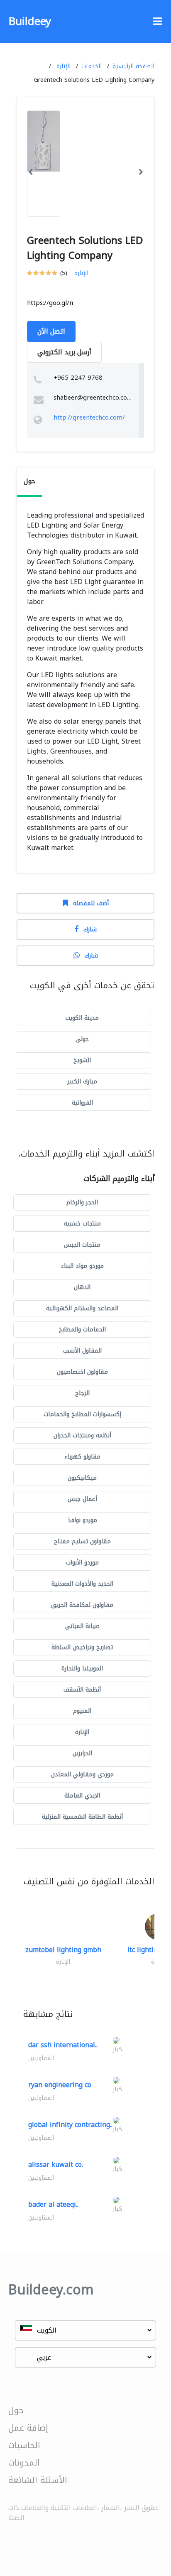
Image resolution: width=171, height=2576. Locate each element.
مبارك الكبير (82, 1082)
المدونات (24, 2463)
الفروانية (82, 1103)
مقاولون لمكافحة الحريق (82, 1605)
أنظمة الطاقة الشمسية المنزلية (82, 1817)
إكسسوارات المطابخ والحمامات (82, 1414)
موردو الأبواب (82, 1563)
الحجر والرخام (82, 1202)
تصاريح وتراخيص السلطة (82, 1647)
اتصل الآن (51, 331)
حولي (82, 1039)
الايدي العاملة (82, 1796)
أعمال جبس (82, 1499)
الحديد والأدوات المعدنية (82, 1584)
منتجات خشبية (82, 1224)
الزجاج (82, 1393)
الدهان (82, 1287)
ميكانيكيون (82, 1478)
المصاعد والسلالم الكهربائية (82, 1308)
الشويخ (82, 1060)
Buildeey (30, 21)
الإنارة (64, 66)
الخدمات (92, 66)
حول (16, 2410)
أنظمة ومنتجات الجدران (82, 1435)
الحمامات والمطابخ (82, 1330)
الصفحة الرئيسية (133, 66)
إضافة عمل (28, 2428)
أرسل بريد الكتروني (64, 352)
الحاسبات (24, 2445)
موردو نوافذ (82, 1520)
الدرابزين (82, 1753)
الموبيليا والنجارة (82, 1669)
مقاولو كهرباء (82, 1457)
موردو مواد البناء (82, 1266)
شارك (90, 929)
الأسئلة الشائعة (38, 2480)
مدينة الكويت (82, 1018)
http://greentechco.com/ (89, 417)
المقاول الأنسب (82, 1351)
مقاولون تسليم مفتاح (82, 1541)
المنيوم (82, 1711)
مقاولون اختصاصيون (82, 1372)
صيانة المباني (82, 1626)
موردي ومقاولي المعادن (82, 1774)
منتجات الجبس (82, 1245)
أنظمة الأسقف (82, 1690)
